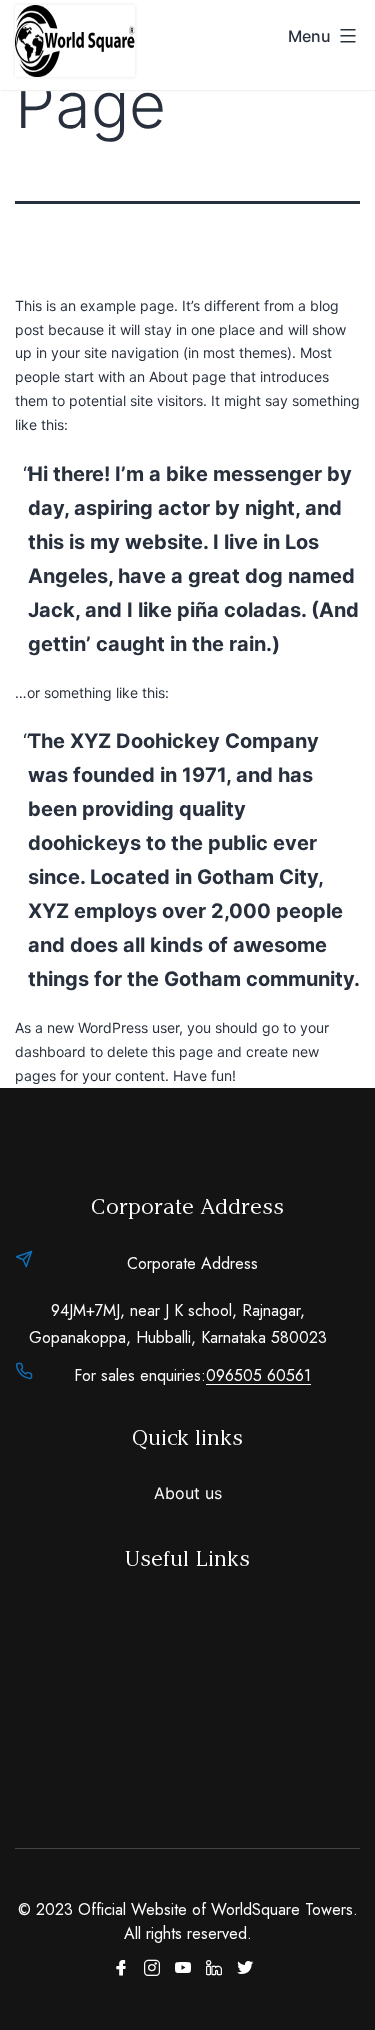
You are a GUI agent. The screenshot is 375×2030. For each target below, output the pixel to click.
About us (188, 1493)
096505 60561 (258, 1375)
